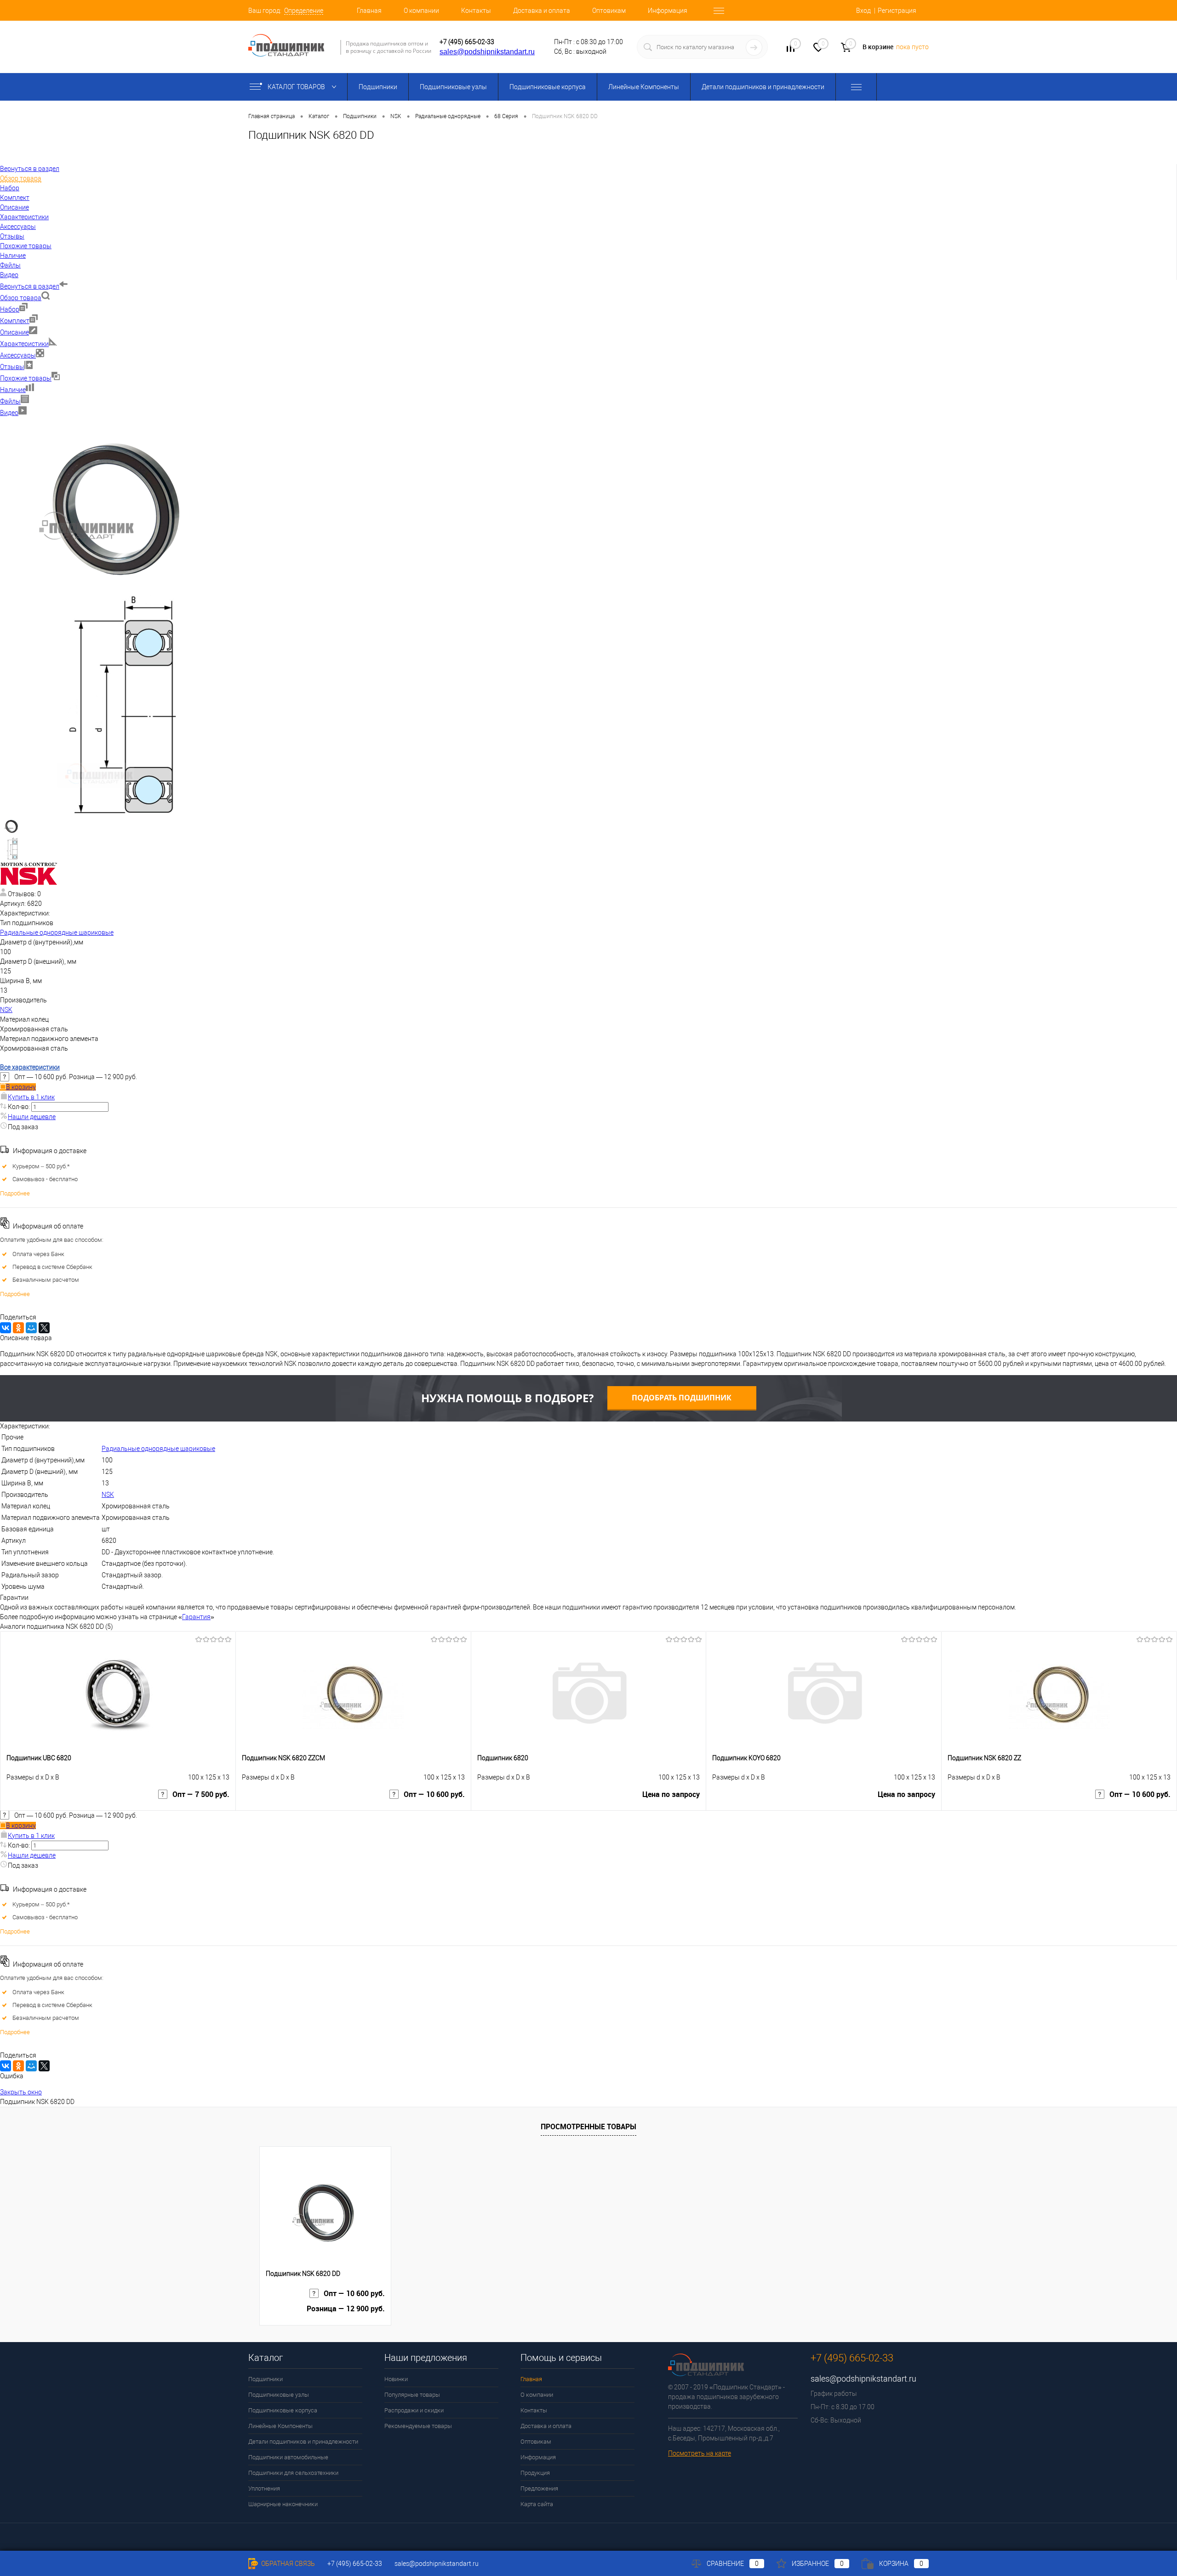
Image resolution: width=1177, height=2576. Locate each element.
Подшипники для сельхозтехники (293, 2473)
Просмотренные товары (588, 2127)
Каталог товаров (297, 87)
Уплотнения (264, 2488)
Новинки (396, 2379)
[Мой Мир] (31, 1328)
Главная (369, 11)
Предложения (539, 2488)
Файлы (10, 401)
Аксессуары (18, 355)
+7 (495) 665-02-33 (467, 42)
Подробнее (15, 1193)
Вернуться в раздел (30, 286)
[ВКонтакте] (6, 1328)
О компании (421, 11)
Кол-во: (20, 1107)
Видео (9, 413)
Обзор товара (21, 298)
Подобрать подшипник (682, 1398)
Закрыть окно (21, 2092)
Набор (10, 309)
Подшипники (378, 87)
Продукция (535, 2473)
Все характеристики (30, 1067)
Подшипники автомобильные (288, 2457)
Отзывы (12, 367)
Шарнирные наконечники (283, 2504)
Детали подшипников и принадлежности (763, 87)
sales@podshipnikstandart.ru (487, 52)
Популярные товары (412, 2395)
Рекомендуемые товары (418, 2426)
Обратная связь (287, 2564)
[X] (44, 1328)
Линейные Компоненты (644, 87)
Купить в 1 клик (31, 1097)
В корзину (21, 1087)
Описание (14, 332)
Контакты (476, 11)
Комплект (15, 321)
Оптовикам (609, 11)
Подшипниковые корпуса (548, 87)
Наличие (13, 390)
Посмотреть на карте (700, 2453)
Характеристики (24, 344)
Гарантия (196, 1617)
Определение (304, 11)
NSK (6, 1010)
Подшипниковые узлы (453, 87)
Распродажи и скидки (414, 2410)
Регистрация (897, 11)
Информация (668, 11)
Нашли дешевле (32, 1117)
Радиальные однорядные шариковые (57, 933)
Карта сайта (537, 2504)
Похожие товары (26, 378)
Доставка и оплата (542, 11)
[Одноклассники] (18, 1328)
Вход (863, 11)
